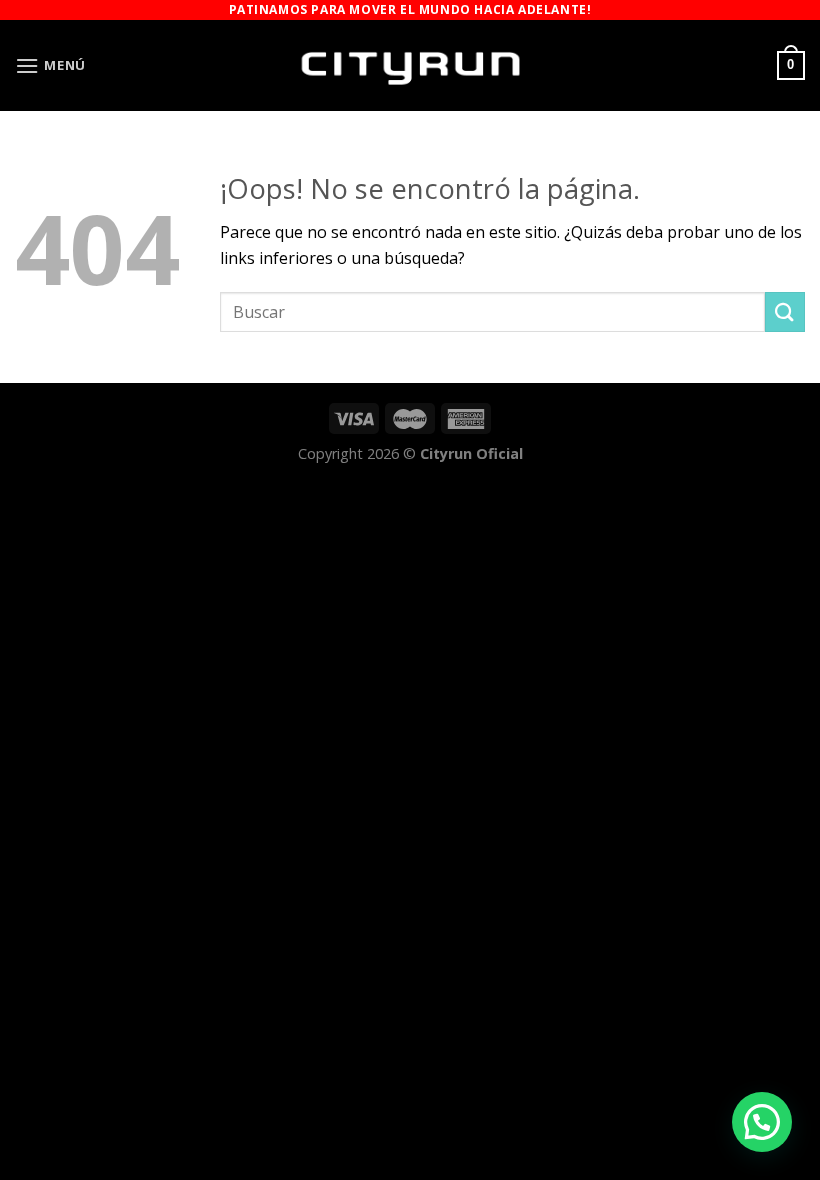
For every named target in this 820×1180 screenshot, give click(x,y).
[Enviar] (785, 311)
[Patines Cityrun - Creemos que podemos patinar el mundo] (410, 65)
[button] (762, 1122)
